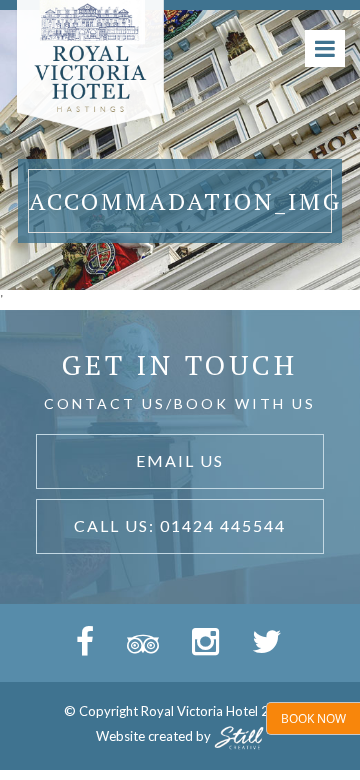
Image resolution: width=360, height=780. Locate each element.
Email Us (180, 460)
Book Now (313, 718)
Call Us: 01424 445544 (180, 525)
